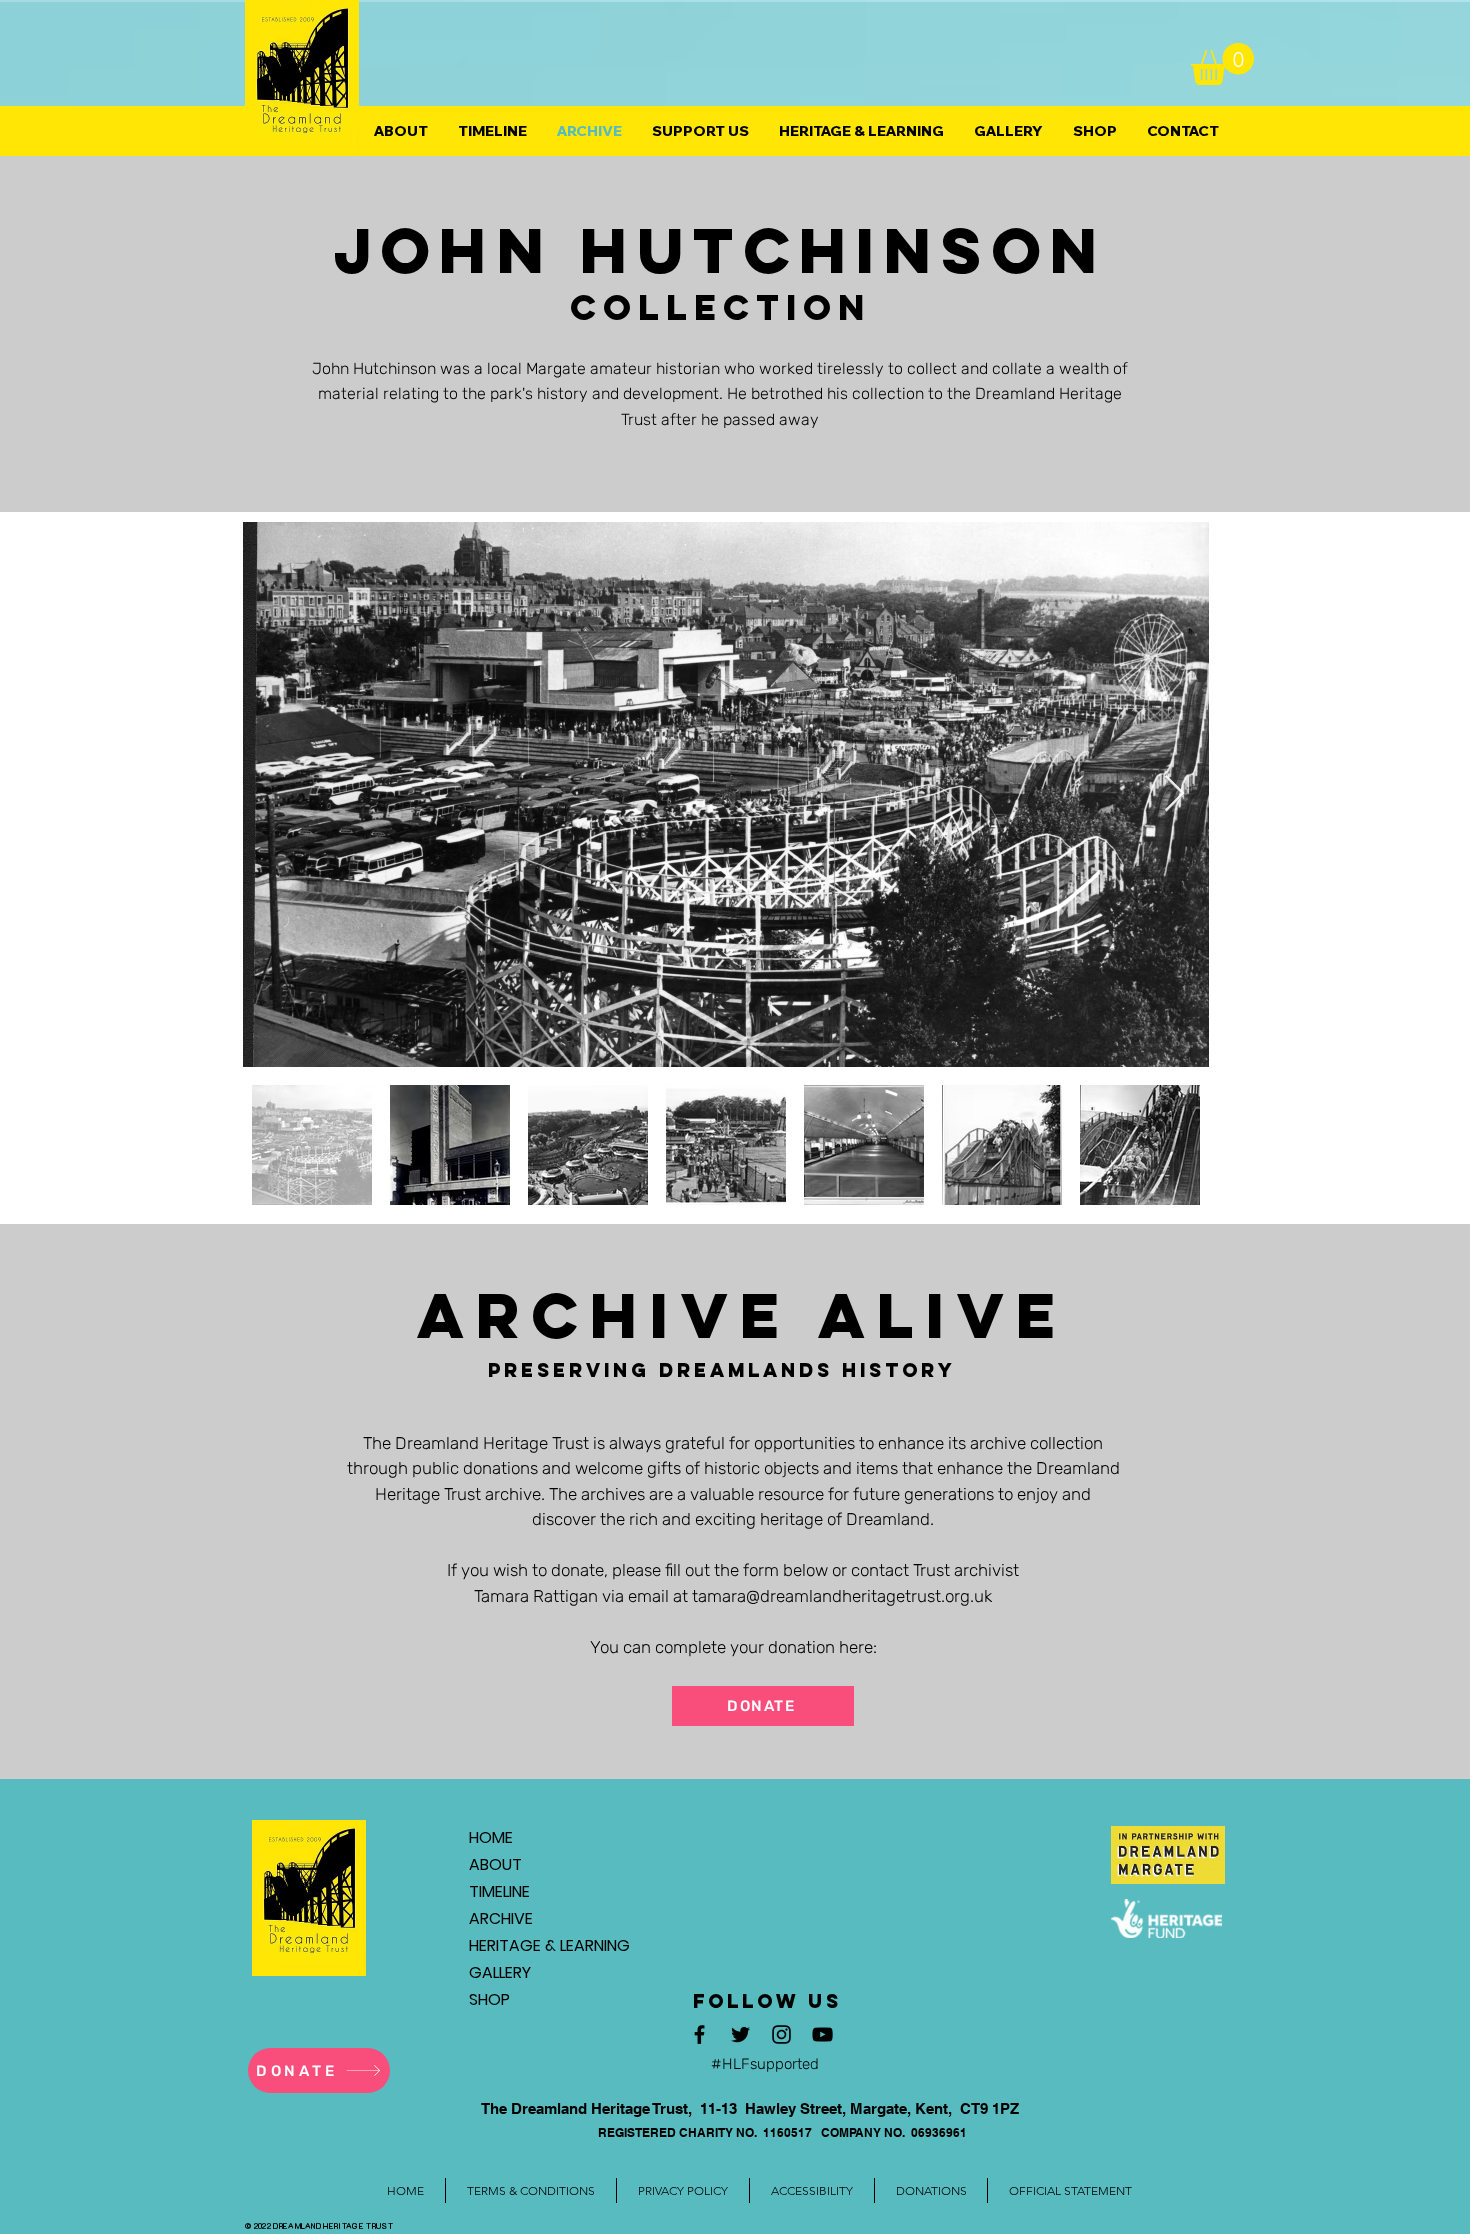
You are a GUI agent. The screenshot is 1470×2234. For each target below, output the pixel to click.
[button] (1222, 64)
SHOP (489, 1999)
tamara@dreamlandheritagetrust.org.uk (842, 1596)
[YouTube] (822, 2034)
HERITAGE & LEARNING (539, 1945)
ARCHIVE (501, 1918)
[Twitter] (740, 2034)
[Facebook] (699, 2034)
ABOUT (495, 1864)
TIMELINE (499, 1891)
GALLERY (500, 1972)
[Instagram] (781, 2034)
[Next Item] (1174, 794)
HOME (491, 1837)
